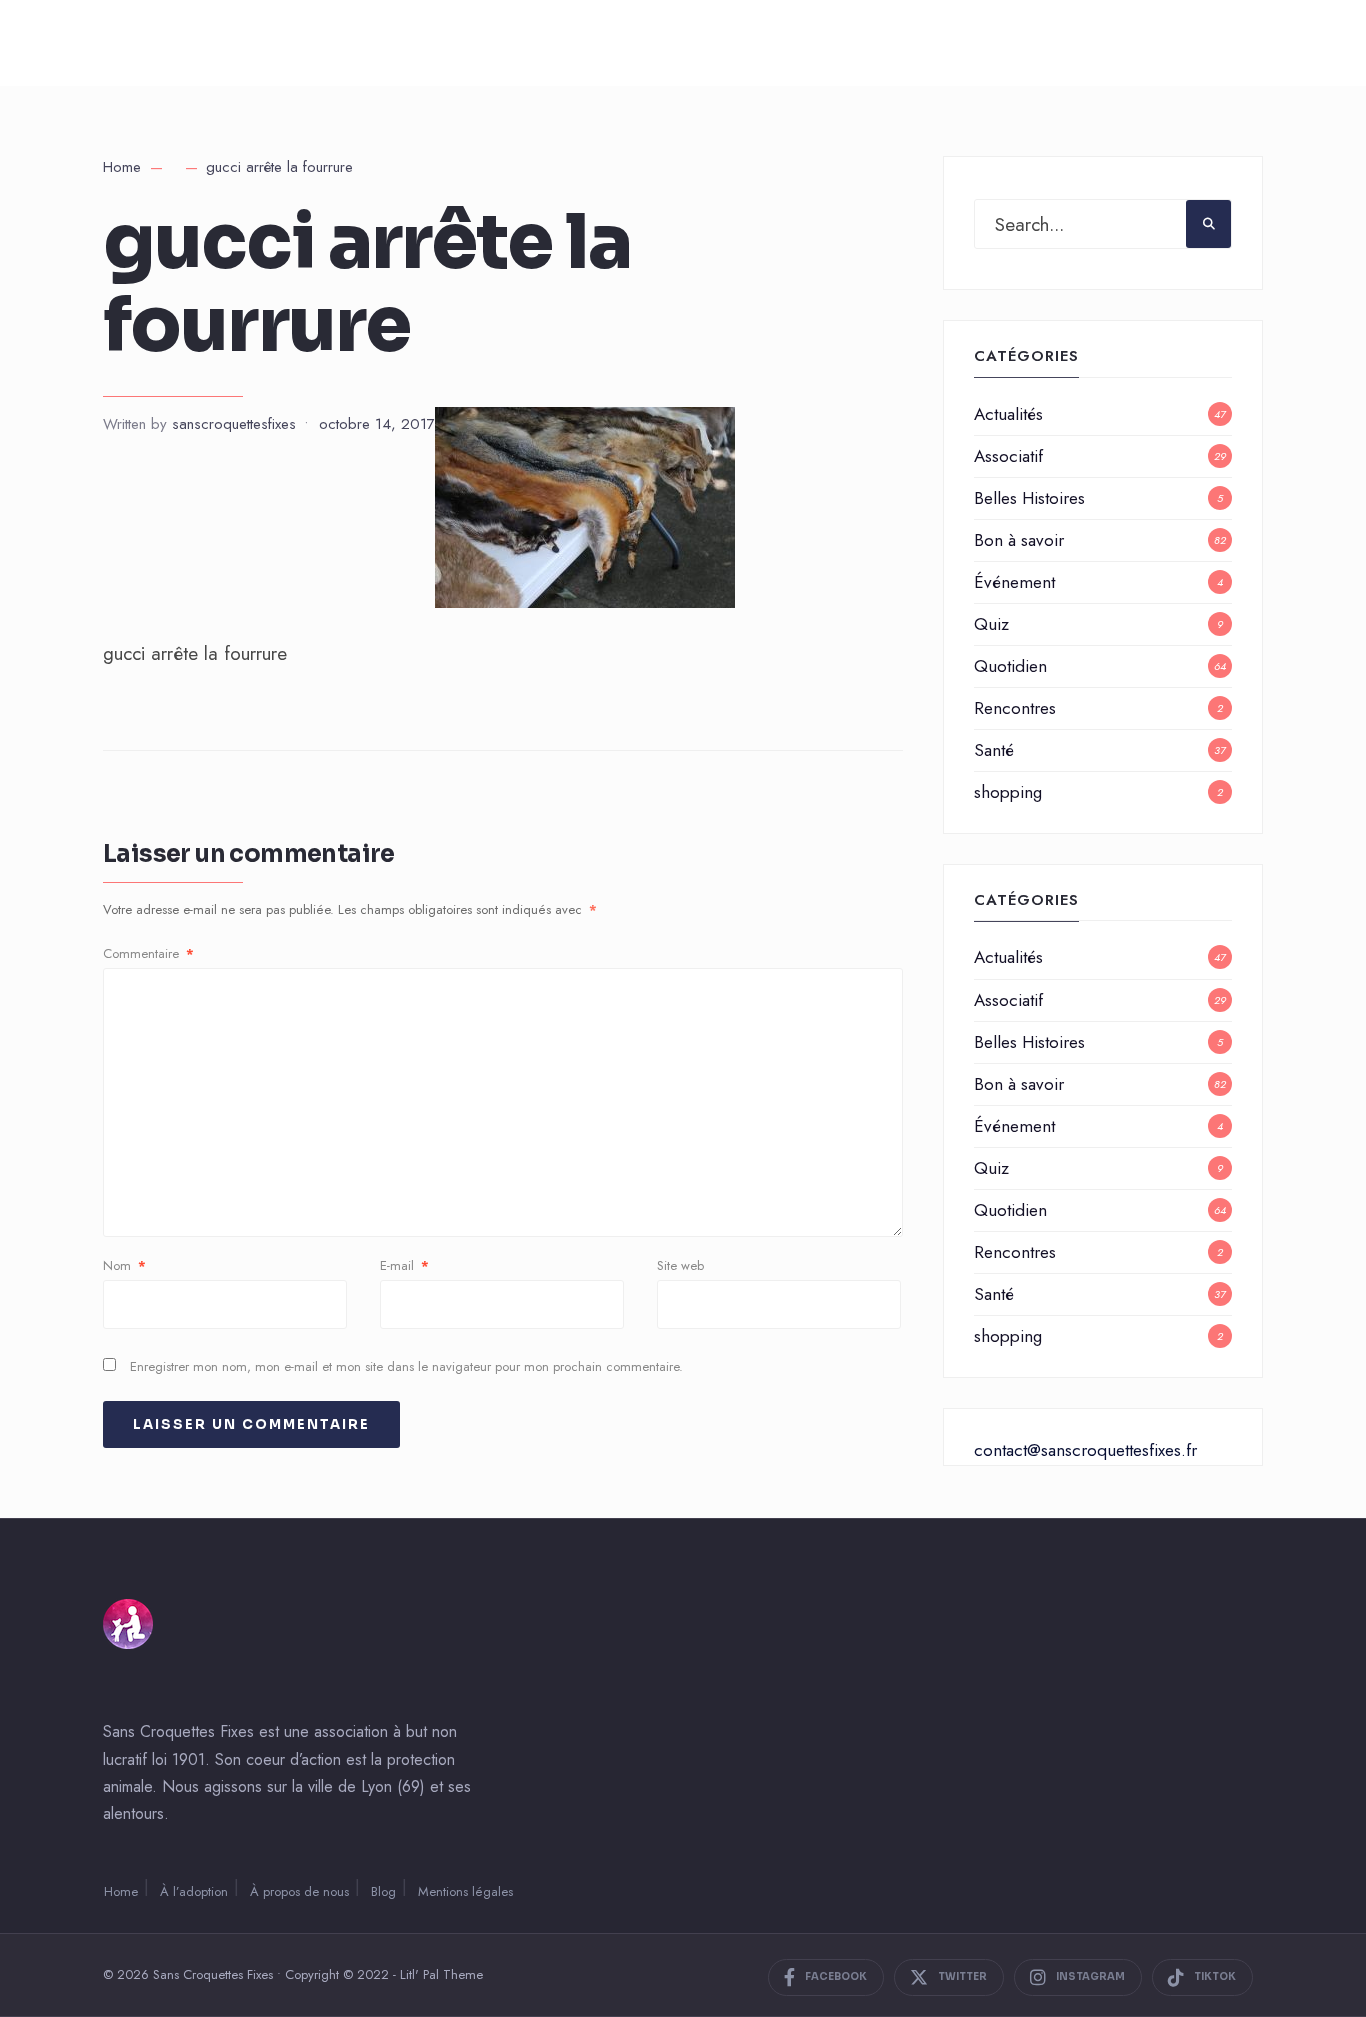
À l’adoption (194, 1891)
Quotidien (1010, 666)
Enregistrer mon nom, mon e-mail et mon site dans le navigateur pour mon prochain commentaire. (406, 1366)
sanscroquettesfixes (234, 424)
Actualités (1008, 414)
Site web (680, 1265)
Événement (1014, 582)
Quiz (991, 624)
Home (122, 167)
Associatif (1008, 456)
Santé (994, 750)
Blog (383, 1891)
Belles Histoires (1029, 498)
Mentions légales (465, 1891)
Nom (124, 1265)
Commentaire (148, 953)
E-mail (404, 1265)
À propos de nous (299, 1891)
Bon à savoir (1019, 540)
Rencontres (1015, 708)
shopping (1008, 792)
